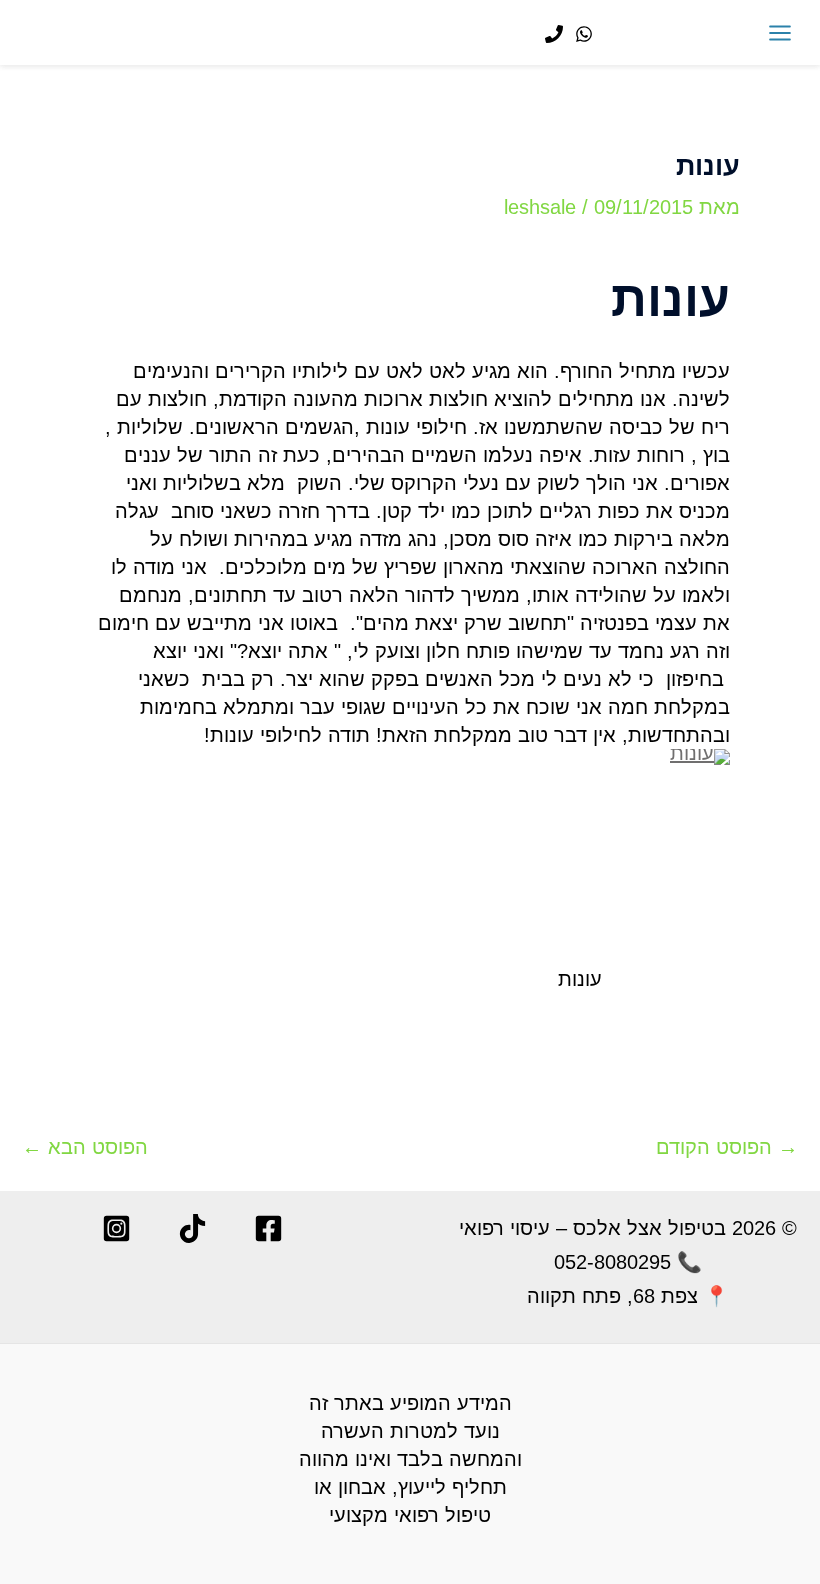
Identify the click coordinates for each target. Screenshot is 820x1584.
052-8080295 (612, 1262)
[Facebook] (268, 1228)
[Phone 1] (554, 34)
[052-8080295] (584, 34)
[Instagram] (116, 1228)
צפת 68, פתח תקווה (612, 1296)
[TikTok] (192, 1228)
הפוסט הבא (85, 1147)
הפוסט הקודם (727, 1147)
